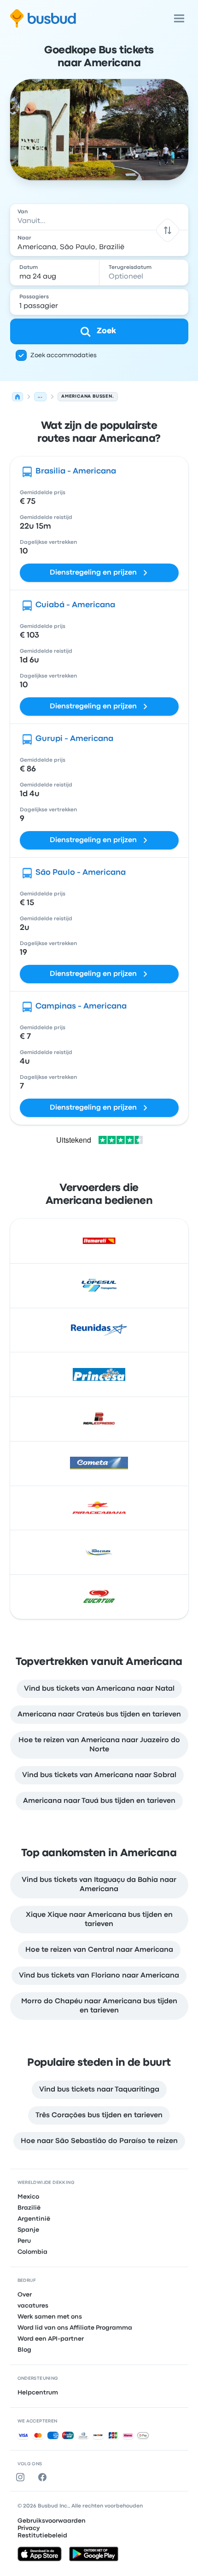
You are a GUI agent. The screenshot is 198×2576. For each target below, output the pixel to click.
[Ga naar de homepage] (43, 18)
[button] (167, 230)
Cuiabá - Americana (75, 605)
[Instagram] (22, 2477)
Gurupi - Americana (74, 739)
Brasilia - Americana (76, 471)
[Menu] (179, 18)
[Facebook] (44, 2477)
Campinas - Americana (81, 1006)
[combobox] (99, 217)
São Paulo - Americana (81, 873)
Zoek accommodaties (64, 355)
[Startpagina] (17, 397)
